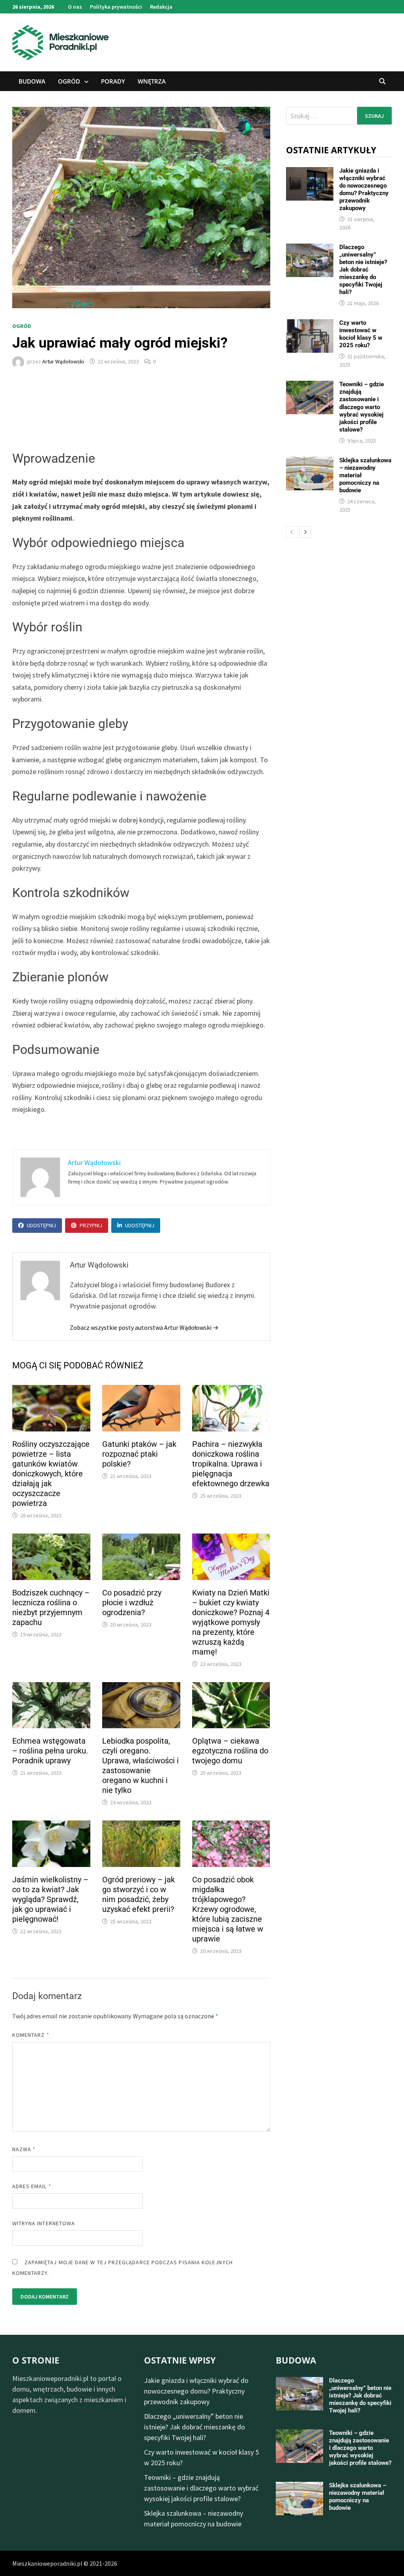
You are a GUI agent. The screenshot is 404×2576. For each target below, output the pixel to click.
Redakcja (161, 7)
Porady (113, 81)
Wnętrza (152, 81)
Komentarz (31, 2035)
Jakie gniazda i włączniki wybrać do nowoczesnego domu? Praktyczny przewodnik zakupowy (364, 189)
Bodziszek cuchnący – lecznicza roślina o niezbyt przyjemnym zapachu (51, 1607)
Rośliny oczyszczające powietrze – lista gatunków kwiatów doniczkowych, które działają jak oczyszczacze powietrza (51, 1474)
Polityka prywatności (116, 7)
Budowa (32, 81)
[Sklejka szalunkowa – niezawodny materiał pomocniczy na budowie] (310, 462)
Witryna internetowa (44, 2223)
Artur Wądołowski (63, 361)
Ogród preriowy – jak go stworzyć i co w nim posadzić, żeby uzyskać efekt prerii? (138, 1894)
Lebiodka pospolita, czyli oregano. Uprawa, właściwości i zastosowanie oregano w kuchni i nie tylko (140, 1765)
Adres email (32, 2186)
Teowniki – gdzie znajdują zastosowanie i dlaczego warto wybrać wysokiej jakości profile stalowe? (362, 407)
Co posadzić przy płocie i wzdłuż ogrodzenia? (132, 1603)
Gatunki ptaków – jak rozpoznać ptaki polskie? (139, 1454)
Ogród (69, 81)
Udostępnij (41, 1225)
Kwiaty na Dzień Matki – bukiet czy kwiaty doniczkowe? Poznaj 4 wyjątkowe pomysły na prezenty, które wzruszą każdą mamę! (231, 1622)
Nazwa (24, 2149)
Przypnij (91, 1225)
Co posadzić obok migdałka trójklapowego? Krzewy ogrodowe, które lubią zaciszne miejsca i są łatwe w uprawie (228, 1909)
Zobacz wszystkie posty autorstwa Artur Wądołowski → (144, 1327)
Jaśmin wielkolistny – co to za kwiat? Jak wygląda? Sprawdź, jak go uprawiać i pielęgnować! (50, 1899)
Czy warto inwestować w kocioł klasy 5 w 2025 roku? (361, 334)
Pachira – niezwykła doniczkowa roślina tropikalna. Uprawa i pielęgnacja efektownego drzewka (231, 1464)
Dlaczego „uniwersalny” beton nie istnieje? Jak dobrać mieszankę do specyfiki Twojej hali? (363, 270)
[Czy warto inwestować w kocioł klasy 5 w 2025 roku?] (310, 325)
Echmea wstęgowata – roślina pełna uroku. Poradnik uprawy (50, 1751)
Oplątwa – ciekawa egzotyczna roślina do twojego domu (230, 1751)
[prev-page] (292, 532)
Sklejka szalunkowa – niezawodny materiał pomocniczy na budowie (358, 2497)
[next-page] (305, 532)
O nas (75, 7)
